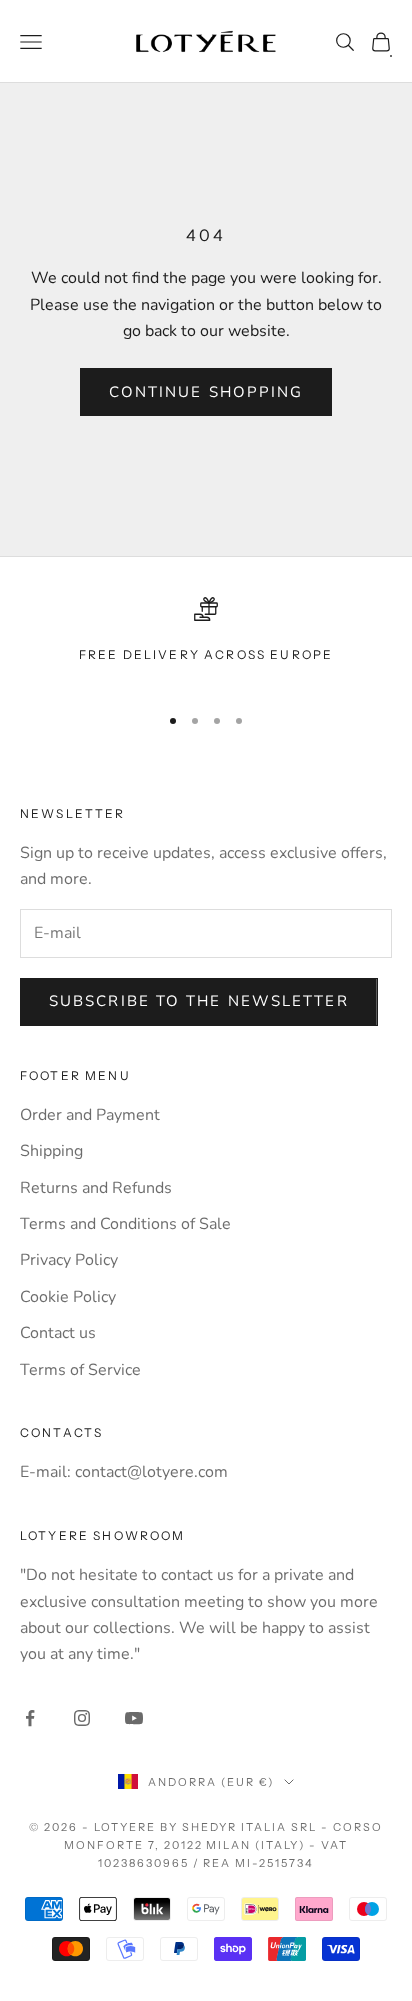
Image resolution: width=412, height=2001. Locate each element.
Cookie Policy (68, 1297)
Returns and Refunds (96, 1188)
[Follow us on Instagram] (82, 1718)
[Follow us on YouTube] (134, 1718)
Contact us (58, 1333)
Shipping (51, 1151)
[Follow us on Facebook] (30, 1718)
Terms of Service (80, 1370)
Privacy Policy (69, 1260)
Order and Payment (90, 1115)
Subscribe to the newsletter (199, 1001)
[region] (206, 641)
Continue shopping (206, 392)
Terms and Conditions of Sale (125, 1224)
